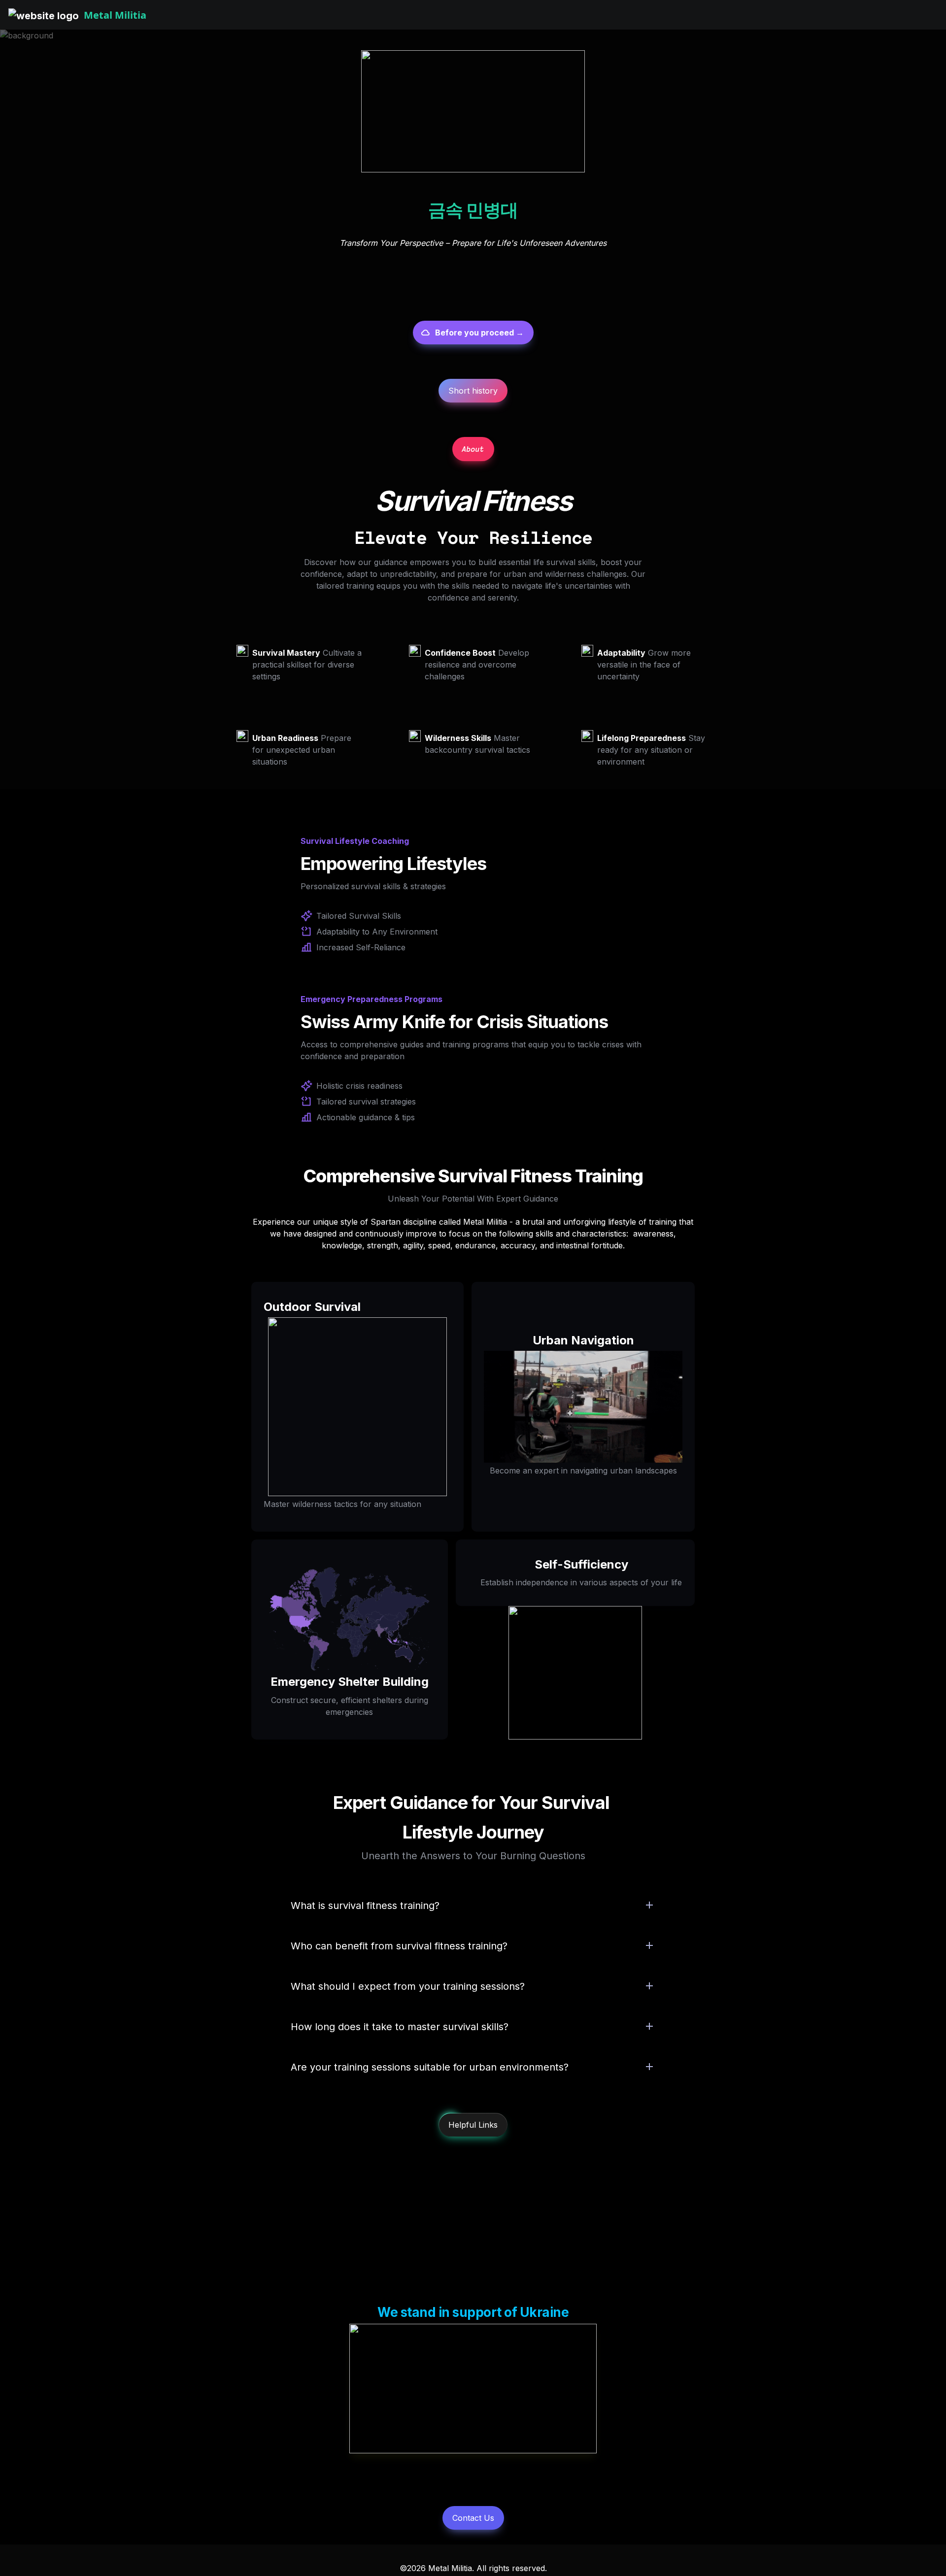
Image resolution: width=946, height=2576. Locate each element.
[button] (44, 15)
